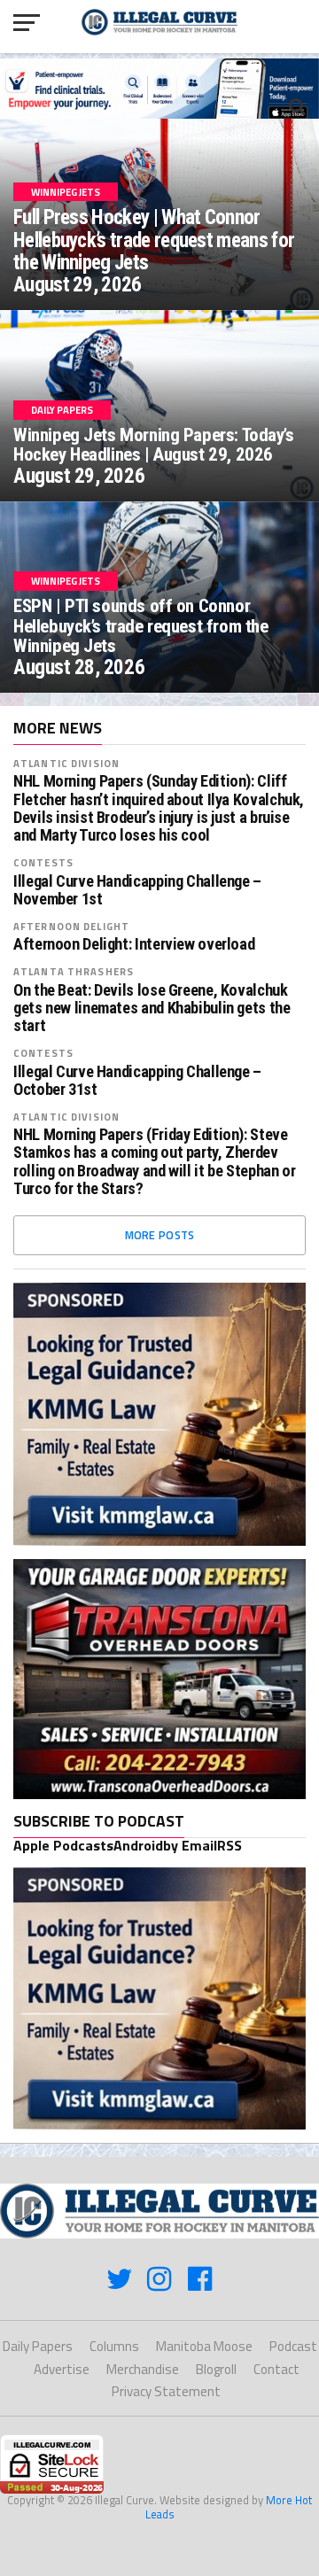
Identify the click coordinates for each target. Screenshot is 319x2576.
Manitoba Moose (204, 2346)
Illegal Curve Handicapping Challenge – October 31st (137, 1081)
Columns (114, 2346)
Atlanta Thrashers (74, 971)
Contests (43, 862)
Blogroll (216, 2369)
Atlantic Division (66, 763)
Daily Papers (38, 2346)
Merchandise (143, 2369)
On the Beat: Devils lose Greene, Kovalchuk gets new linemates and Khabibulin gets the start (152, 1008)
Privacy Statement (166, 2391)
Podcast (293, 2346)
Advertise (62, 2369)
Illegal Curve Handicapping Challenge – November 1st (137, 890)
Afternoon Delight (71, 926)
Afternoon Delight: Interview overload (134, 944)
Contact (276, 2369)
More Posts (160, 1235)
